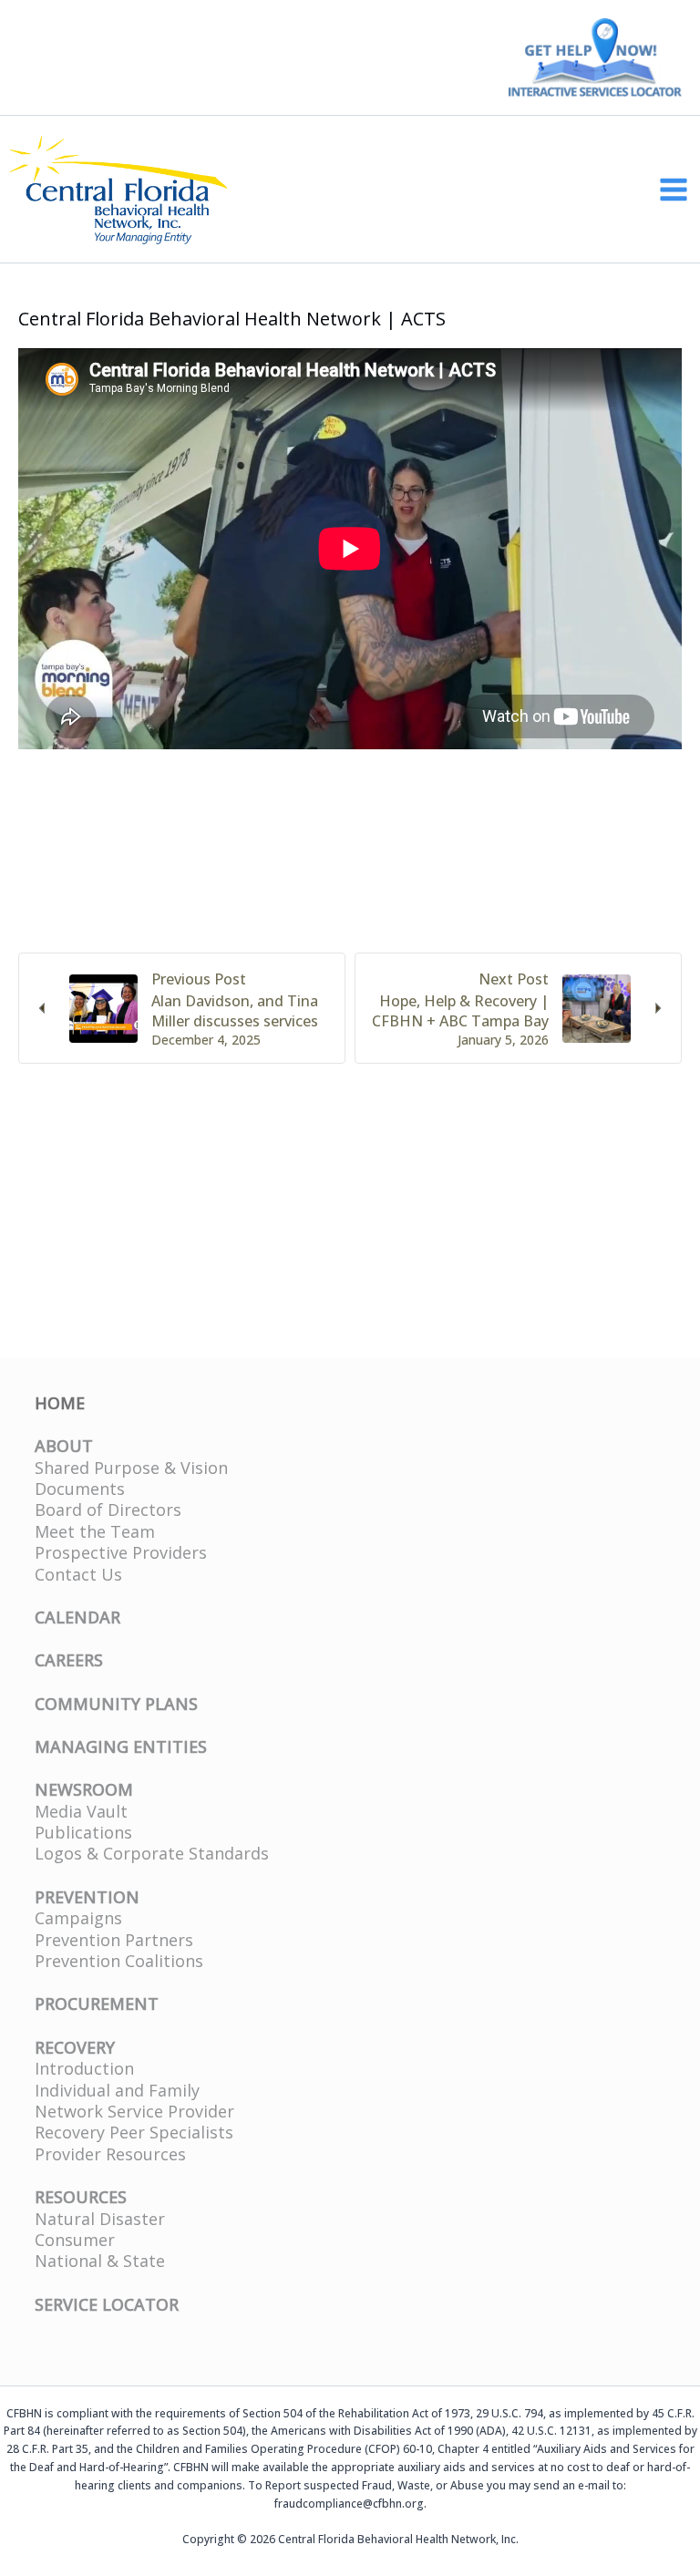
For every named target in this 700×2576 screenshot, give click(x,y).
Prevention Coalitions (119, 1961)
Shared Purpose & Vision (131, 1468)
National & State (100, 2261)
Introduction (84, 2068)
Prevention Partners (114, 1940)
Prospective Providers (121, 1552)
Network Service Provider (134, 2111)
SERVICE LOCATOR (107, 2304)
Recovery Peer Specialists (134, 2132)
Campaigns (78, 1918)
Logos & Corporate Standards (152, 1853)
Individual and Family (117, 2090)
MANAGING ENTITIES (121, 1747)
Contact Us (78, 1574)
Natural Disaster (100, 2219)
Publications (83, 1832)
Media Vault (81, 1811)
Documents (80, 1489)
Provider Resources (110, 2154)
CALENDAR (77, 1617)
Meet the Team (95, 1531)
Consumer (75, 2240)
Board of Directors (108, 1510)
